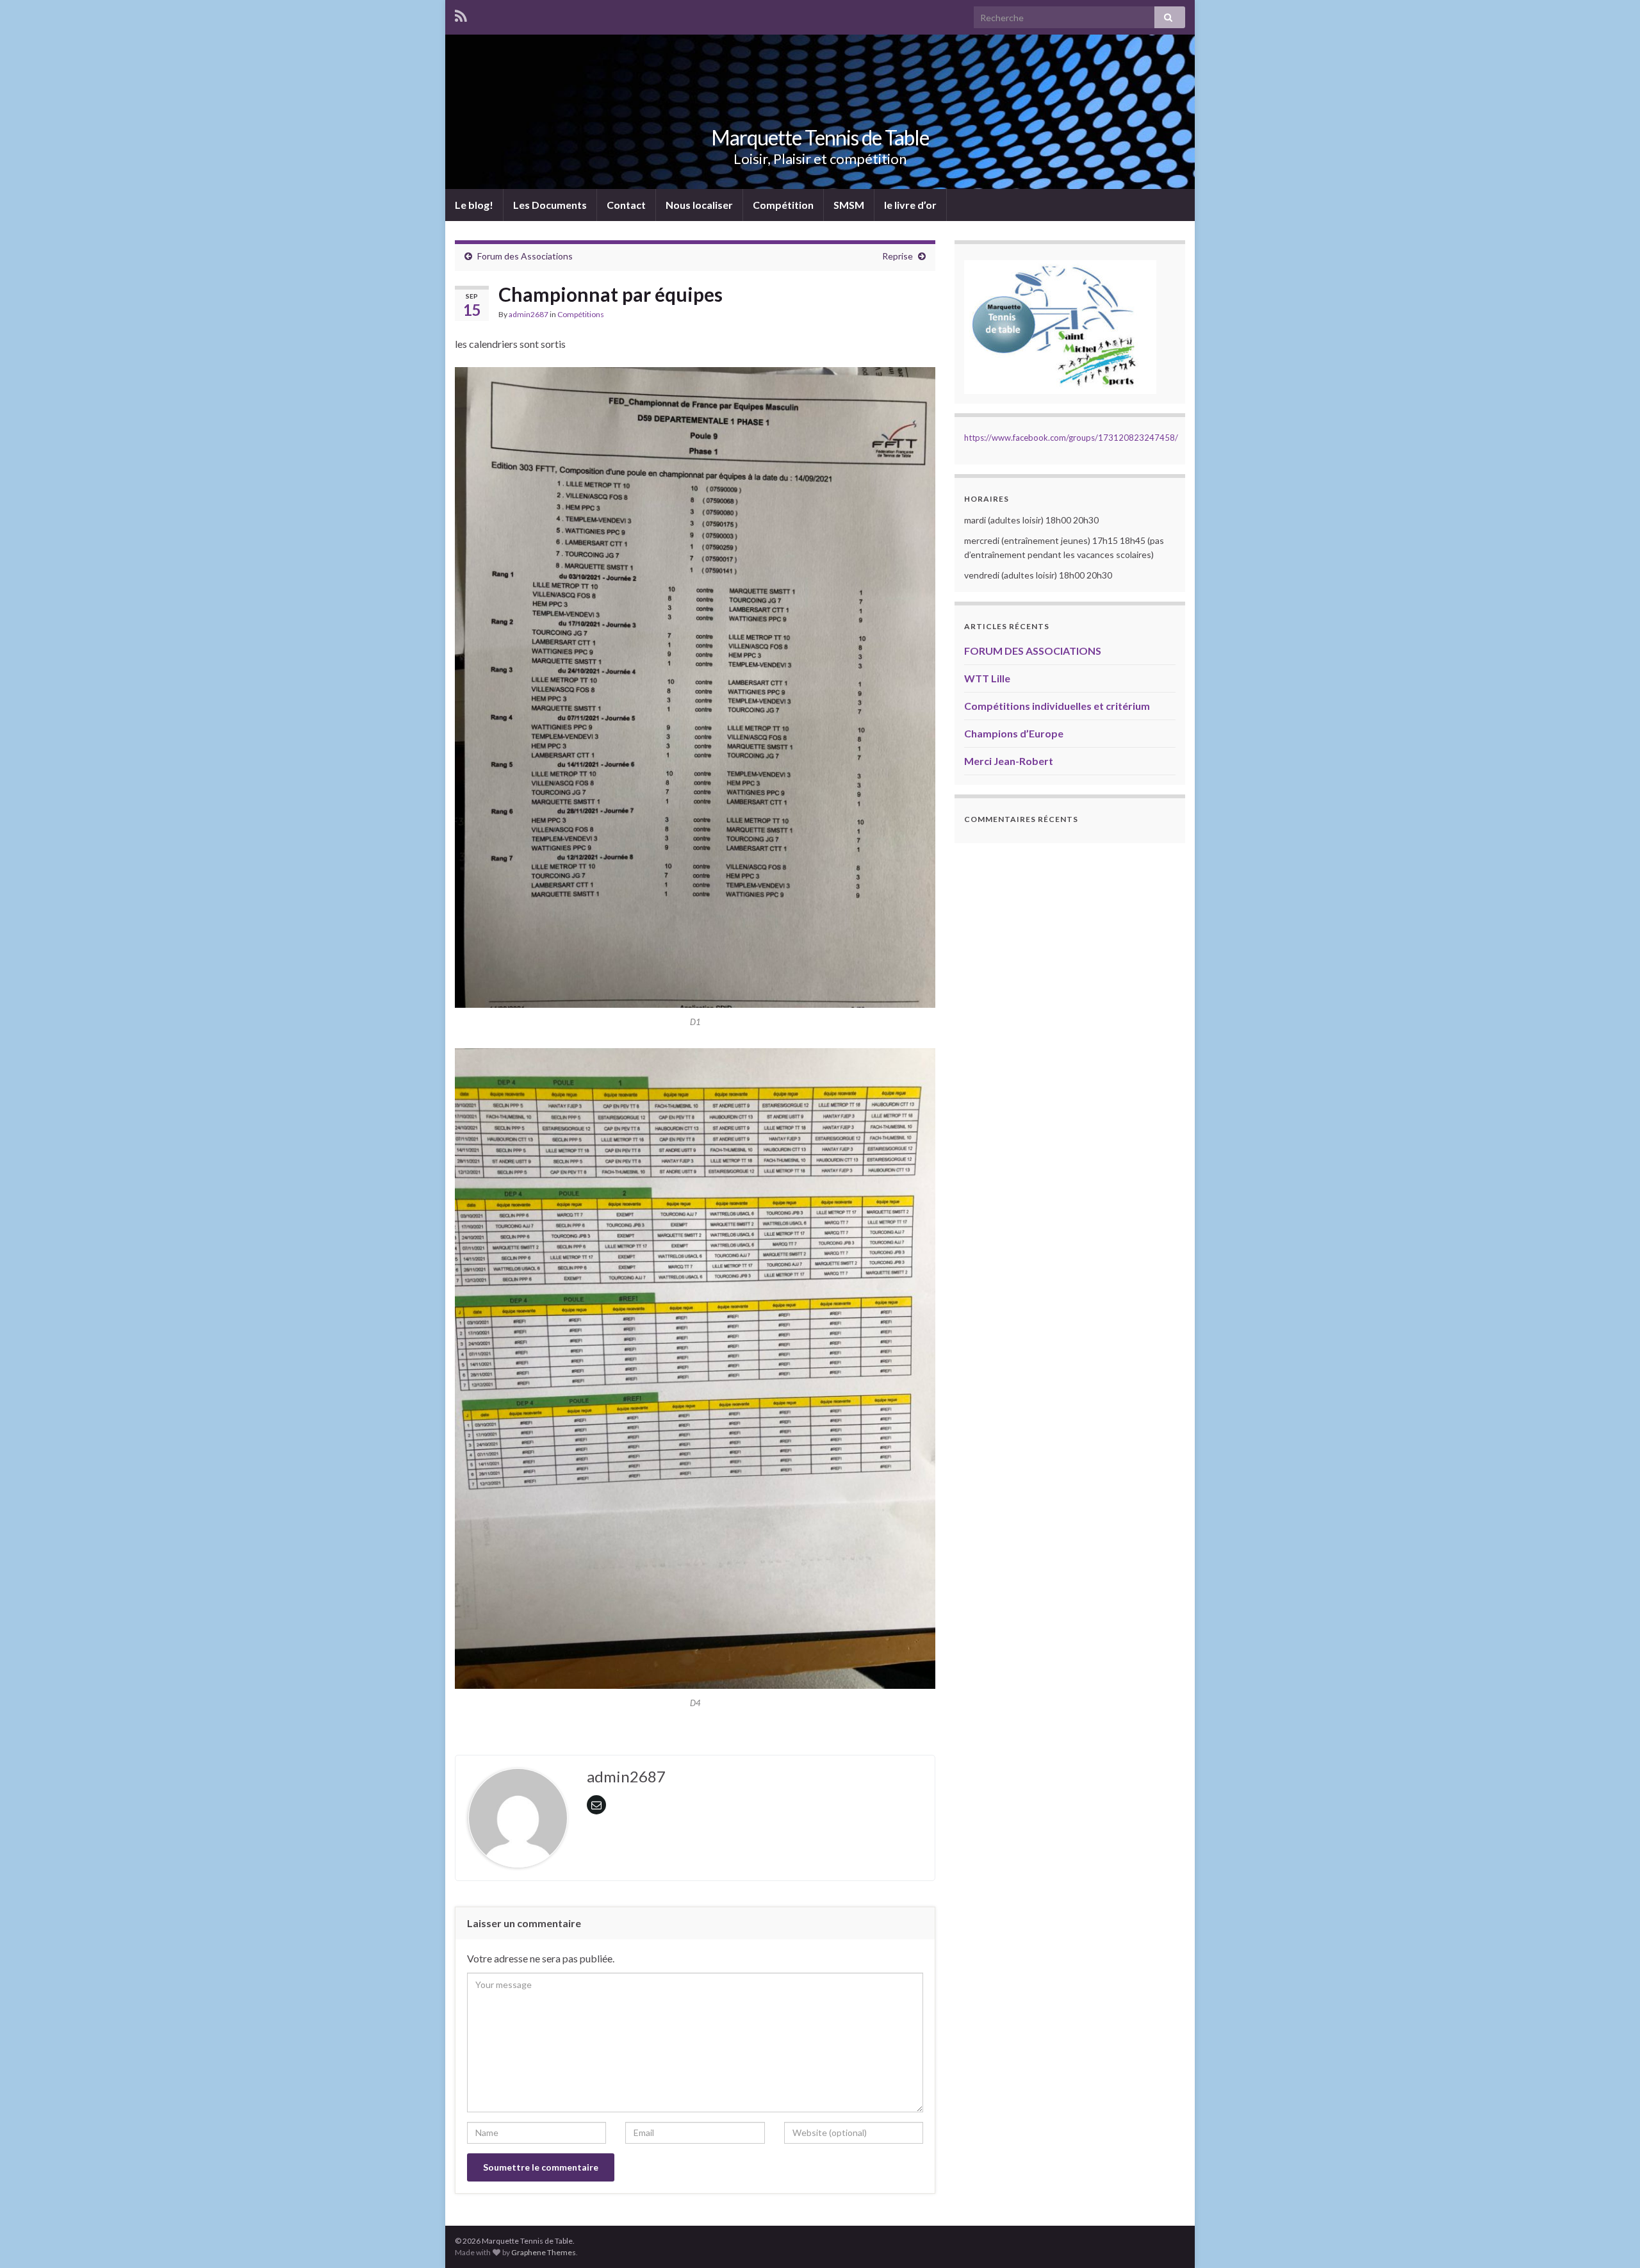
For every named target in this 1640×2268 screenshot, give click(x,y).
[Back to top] (1611, 2239)
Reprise (898, 256)
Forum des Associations (525, 256)
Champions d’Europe (1014, 733)
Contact (626, 205)
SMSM (849, 205)
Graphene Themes (544, 2252)
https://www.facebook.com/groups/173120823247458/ (1071, 438)
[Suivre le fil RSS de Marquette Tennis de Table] (461, 14)
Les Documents (550, 205)
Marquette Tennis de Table (820, 137)
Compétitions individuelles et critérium (1057, 706)
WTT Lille (987, 678)
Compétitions (581, 314)
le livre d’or (910, 205)
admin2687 (529, 314)
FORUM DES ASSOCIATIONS (1033, 651)
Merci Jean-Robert (1009, 761)
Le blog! (474, 205)
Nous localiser (699, 205)
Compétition (783, 205)
